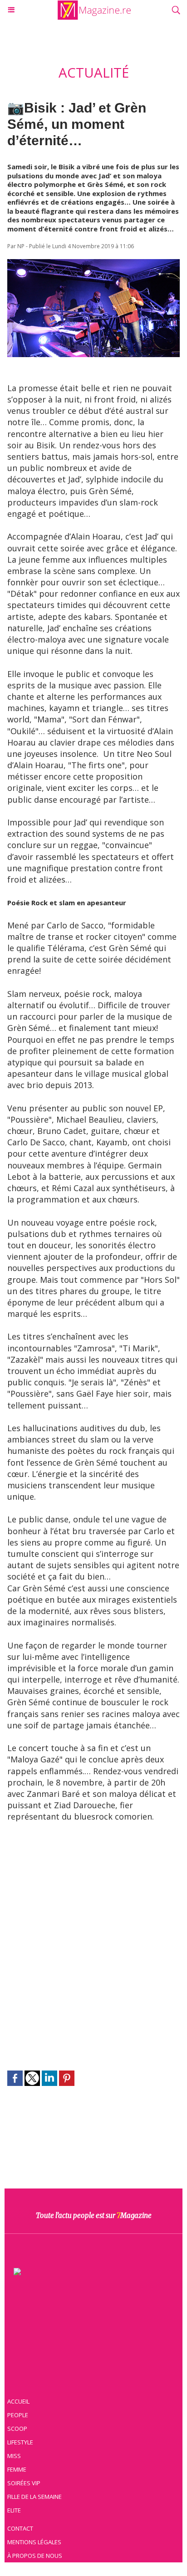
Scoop (17, 2429)
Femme (17, 2469)
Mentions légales (34, 2542)
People (18, 2415)
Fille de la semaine (34, 2497)
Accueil (18, 2401)
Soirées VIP (24, 2483)
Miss (14, 2456)
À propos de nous (35, 2556)
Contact (20, 2528)
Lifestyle (20, 2442)
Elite (14, 2510)
